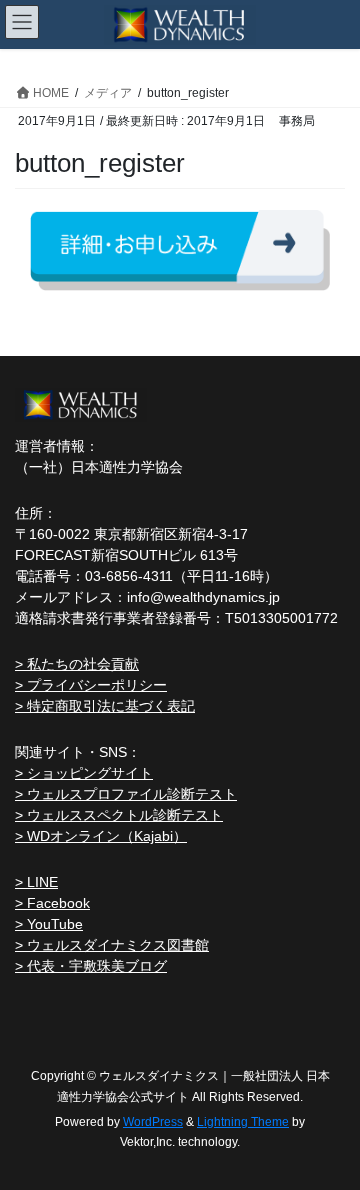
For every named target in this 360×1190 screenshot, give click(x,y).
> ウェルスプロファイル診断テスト (126, 794)
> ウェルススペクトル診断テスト (119, 815)
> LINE (36, 882)
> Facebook (52, 903)
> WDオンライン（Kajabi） (101, 836)
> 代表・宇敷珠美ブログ (91, 966)
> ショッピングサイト (84, 773)
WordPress (153, 1122)
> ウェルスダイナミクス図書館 (112, 945)
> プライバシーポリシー (91, 685)
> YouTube (49, 924)
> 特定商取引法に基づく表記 (105, 706)
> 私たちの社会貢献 (77, 664)
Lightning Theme (243, 1122)
